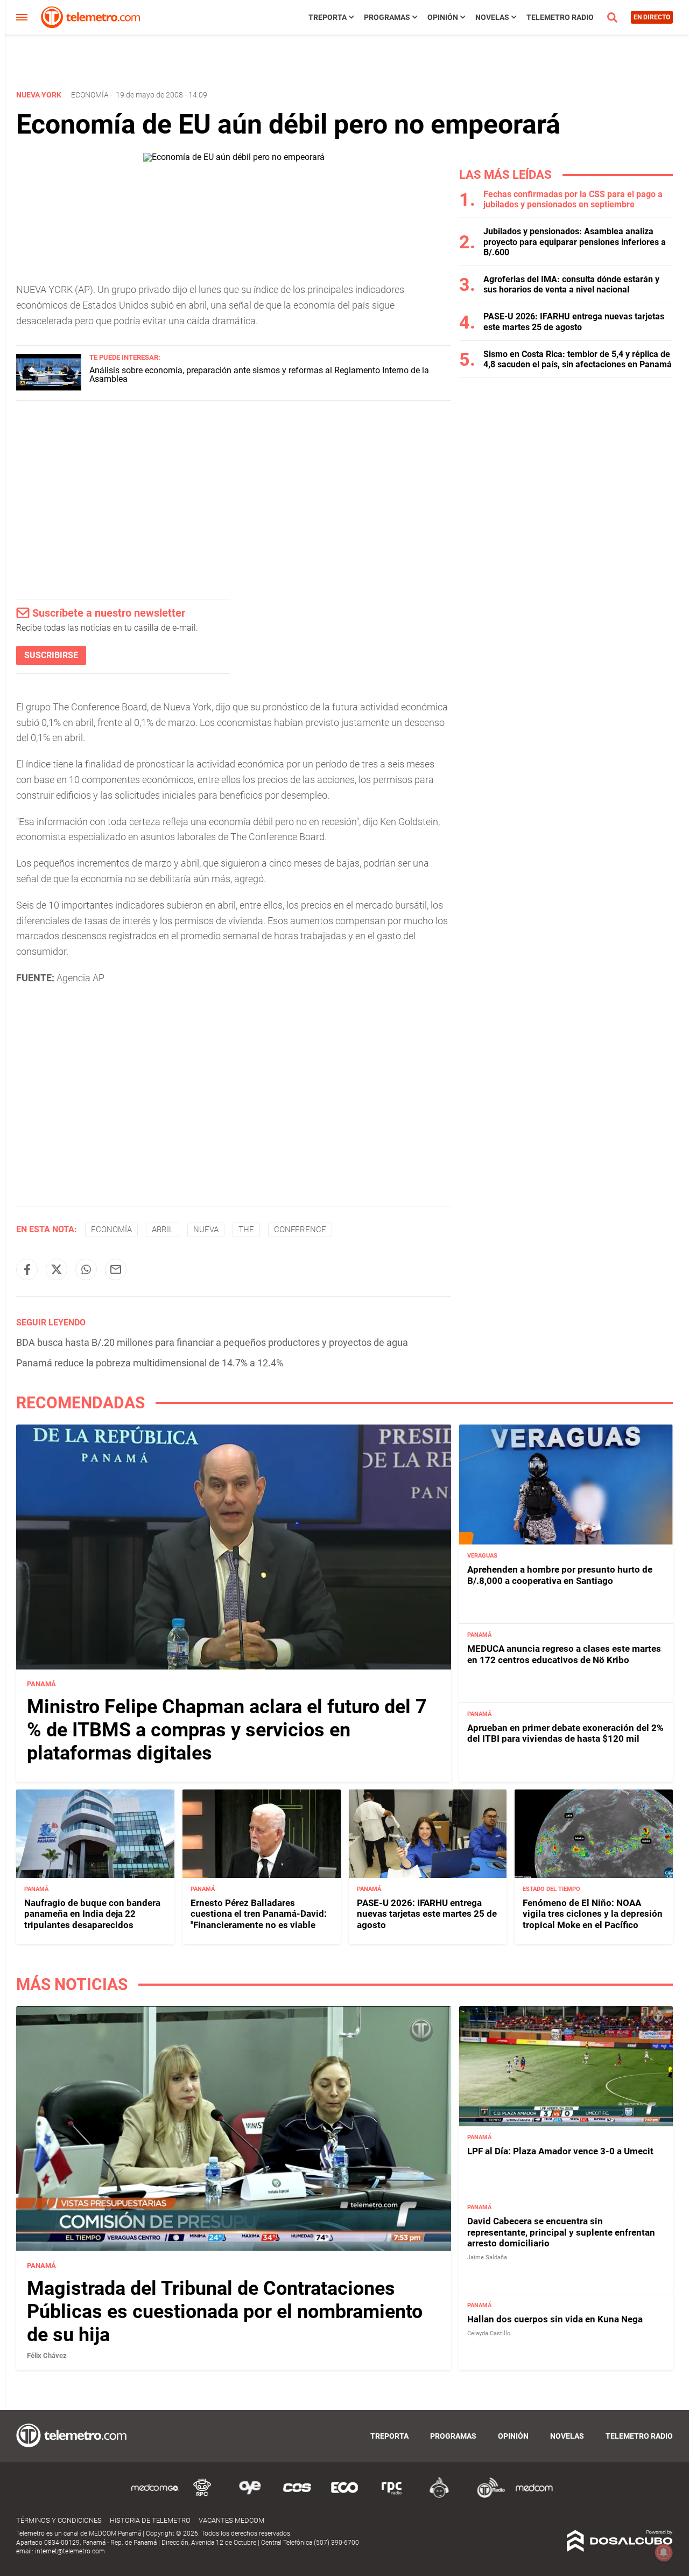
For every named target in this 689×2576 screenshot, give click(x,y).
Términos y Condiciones (59, 2520)
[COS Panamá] (297, 2496)
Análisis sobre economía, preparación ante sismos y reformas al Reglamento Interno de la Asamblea (259, 375)
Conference (300, 1230)
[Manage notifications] (664, 2552)
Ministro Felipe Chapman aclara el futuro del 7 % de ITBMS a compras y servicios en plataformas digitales (227, 1730)
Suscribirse (51, 655)
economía (111, 1230)
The (246, 1230)
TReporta (328, 17)
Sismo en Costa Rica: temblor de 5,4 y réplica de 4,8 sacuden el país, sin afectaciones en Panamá (578, 359)
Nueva (206, 1230)
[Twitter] (57, 1269)
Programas (387, 17)
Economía (90, 95)
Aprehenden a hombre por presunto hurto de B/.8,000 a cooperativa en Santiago (560, 1575)
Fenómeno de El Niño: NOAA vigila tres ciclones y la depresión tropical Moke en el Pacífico (593, 1914)
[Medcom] (534, 2496)
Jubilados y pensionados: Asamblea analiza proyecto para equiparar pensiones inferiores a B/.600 (575, 242)
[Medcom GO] (155, 2496)
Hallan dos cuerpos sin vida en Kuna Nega (555, 2319)
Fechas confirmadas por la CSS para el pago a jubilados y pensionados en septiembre (573, 199)
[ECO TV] (344, 2496)
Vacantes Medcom (231, 2520)
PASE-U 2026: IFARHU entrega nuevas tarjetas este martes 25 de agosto (574, 322)
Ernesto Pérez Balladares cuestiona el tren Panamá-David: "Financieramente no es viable (259, 1914)
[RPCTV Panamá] (202, 2496)
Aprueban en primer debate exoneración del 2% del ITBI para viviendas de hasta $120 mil (565, 1733)
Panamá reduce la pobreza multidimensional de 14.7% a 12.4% (150, 1363)
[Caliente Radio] (439, 2496)
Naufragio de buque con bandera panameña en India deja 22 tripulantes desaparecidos (92, 1914)
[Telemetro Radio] (487, 2496)
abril (163, 1230)
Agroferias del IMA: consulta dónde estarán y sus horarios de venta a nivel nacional (571, 284)
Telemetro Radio (560, 17)
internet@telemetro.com (70, 2551)
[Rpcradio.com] (392, 2496)
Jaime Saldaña (487, 2257)
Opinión (443, 17)
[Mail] (116, 1269)
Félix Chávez (47, 2355)
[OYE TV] (250, 2496)
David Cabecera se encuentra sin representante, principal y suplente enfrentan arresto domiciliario (561, 2232)
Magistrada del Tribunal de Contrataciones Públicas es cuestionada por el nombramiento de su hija (225, 2311)
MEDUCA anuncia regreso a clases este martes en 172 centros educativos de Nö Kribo (564, 1654)
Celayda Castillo (489, 2333)
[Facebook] (27, 1269)
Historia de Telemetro (150, 2520)
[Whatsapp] (86, 1269)
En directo (652, 17)
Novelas (492, 17)
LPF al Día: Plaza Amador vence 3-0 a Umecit (560, 2151)
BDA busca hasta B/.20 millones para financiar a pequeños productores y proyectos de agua (212, 1342)
